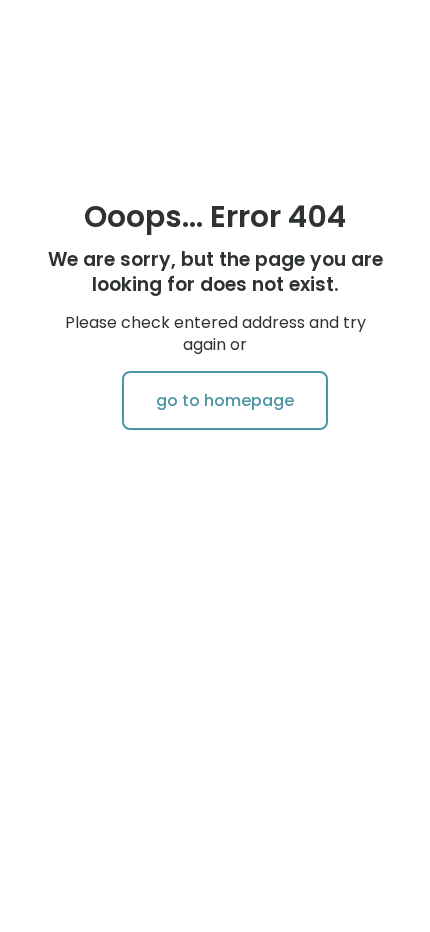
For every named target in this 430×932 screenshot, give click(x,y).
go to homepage (225, 400)
